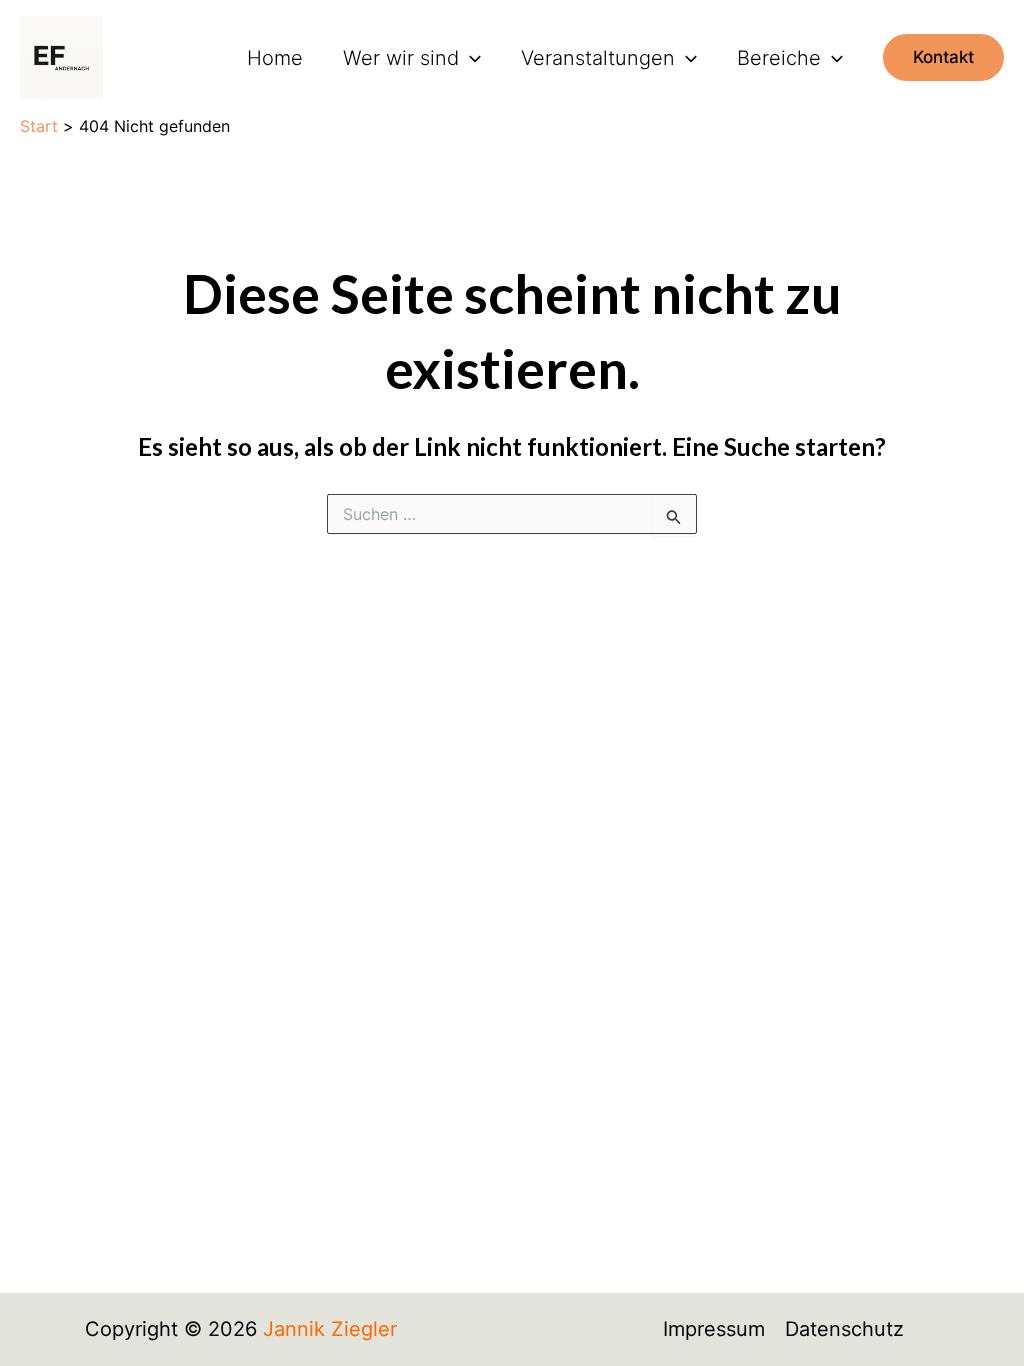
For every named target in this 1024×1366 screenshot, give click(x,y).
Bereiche (779, 58)
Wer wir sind (401, 58)
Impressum (714, 1329)
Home (275, 58)
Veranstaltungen (598, 58)
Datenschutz (844, 1329)
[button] (470, 58)
